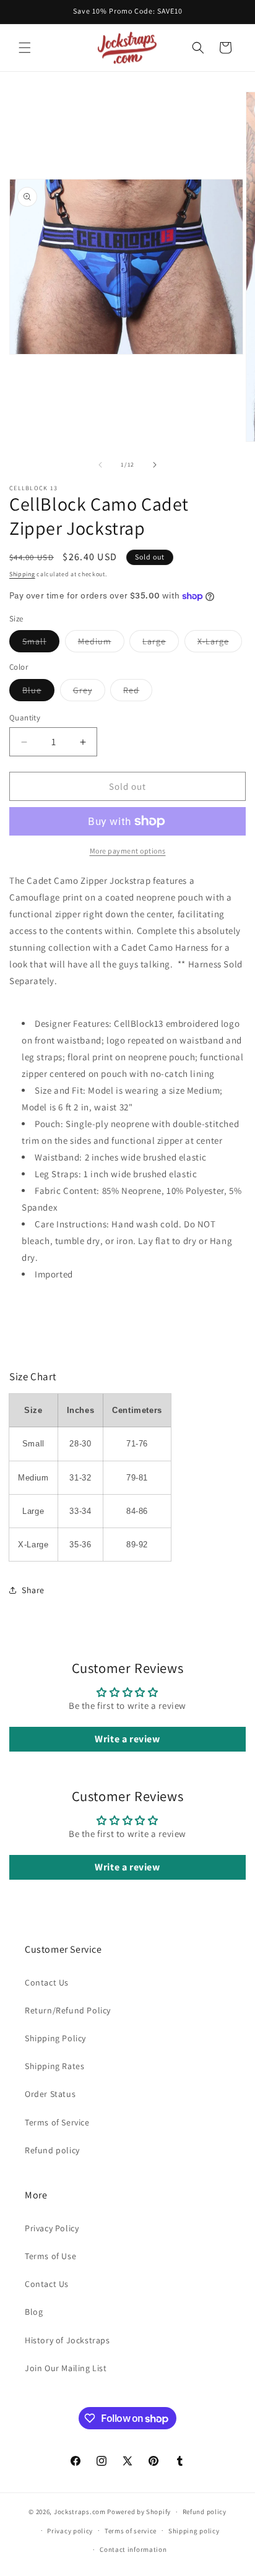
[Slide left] (100, 465)
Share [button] (33, 1590)
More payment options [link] (128, 851)
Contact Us (47, 1982)
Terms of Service (57, 2122)
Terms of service (131, 2531)
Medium (101, 644)
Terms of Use (50, 2256)
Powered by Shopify (139, 2512)
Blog (34, 2312)
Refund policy (52, 2150)
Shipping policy (194, 2531)
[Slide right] (155, 465)
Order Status (50, 2094)
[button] (25, 48)
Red (138, 693)
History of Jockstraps (67, 2340)
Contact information (133, 2549)
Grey (89, 693)
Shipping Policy (55, 2038)
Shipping (22, 574)
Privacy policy (70, 2531)
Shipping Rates (54, 2066)
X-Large (220, 644)
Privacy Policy (52, 2228)
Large (161, 644)
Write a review (127, 1739)
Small (41, 644)
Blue (38, 693)
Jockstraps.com (80, 2512)
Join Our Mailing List (66, 2368)
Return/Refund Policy (68, 2010)
